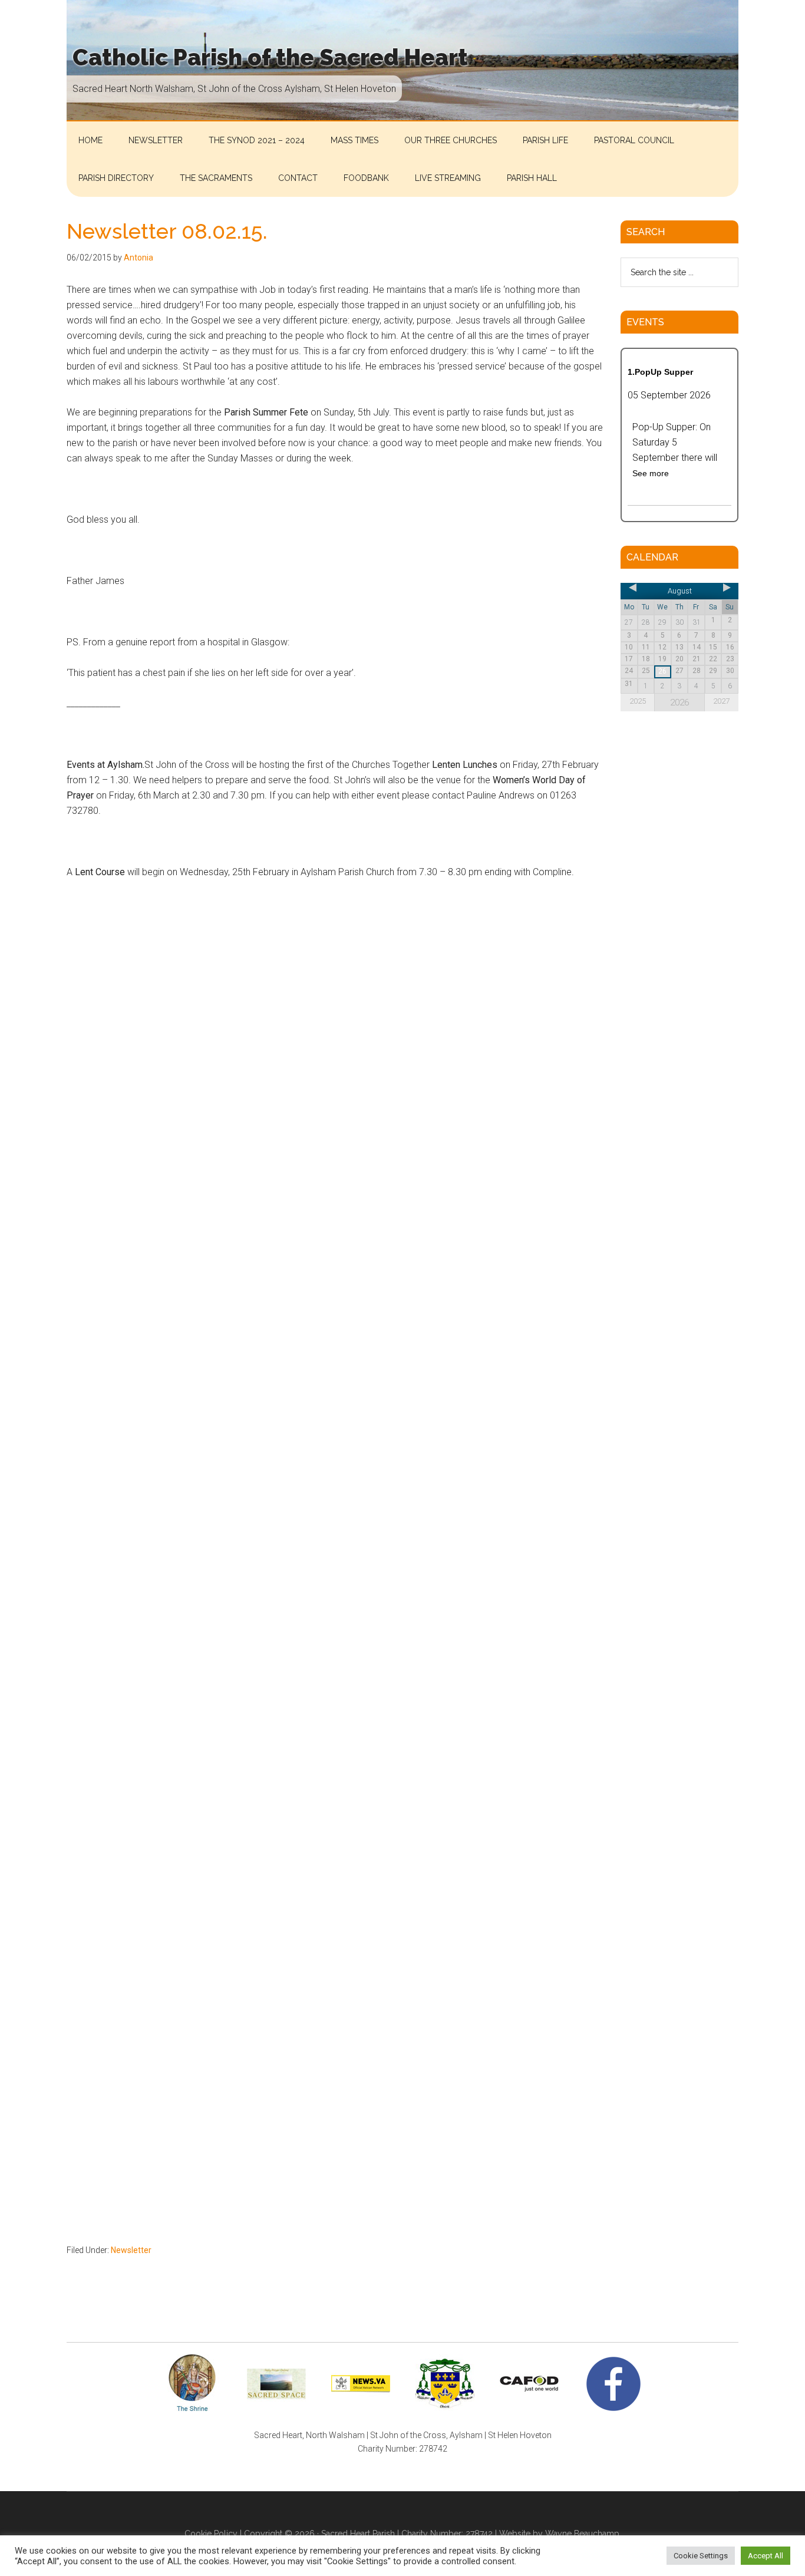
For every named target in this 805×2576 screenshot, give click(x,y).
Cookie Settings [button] (701, 2556)
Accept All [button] (766, 2556)
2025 (638, 701)
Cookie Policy (211, 2534)
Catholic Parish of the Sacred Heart (270, 57)
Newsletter (131, 2250)
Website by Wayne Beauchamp (559, 2534)
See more (651, 473)
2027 (721, 701)
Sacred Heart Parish (358, 2534)
